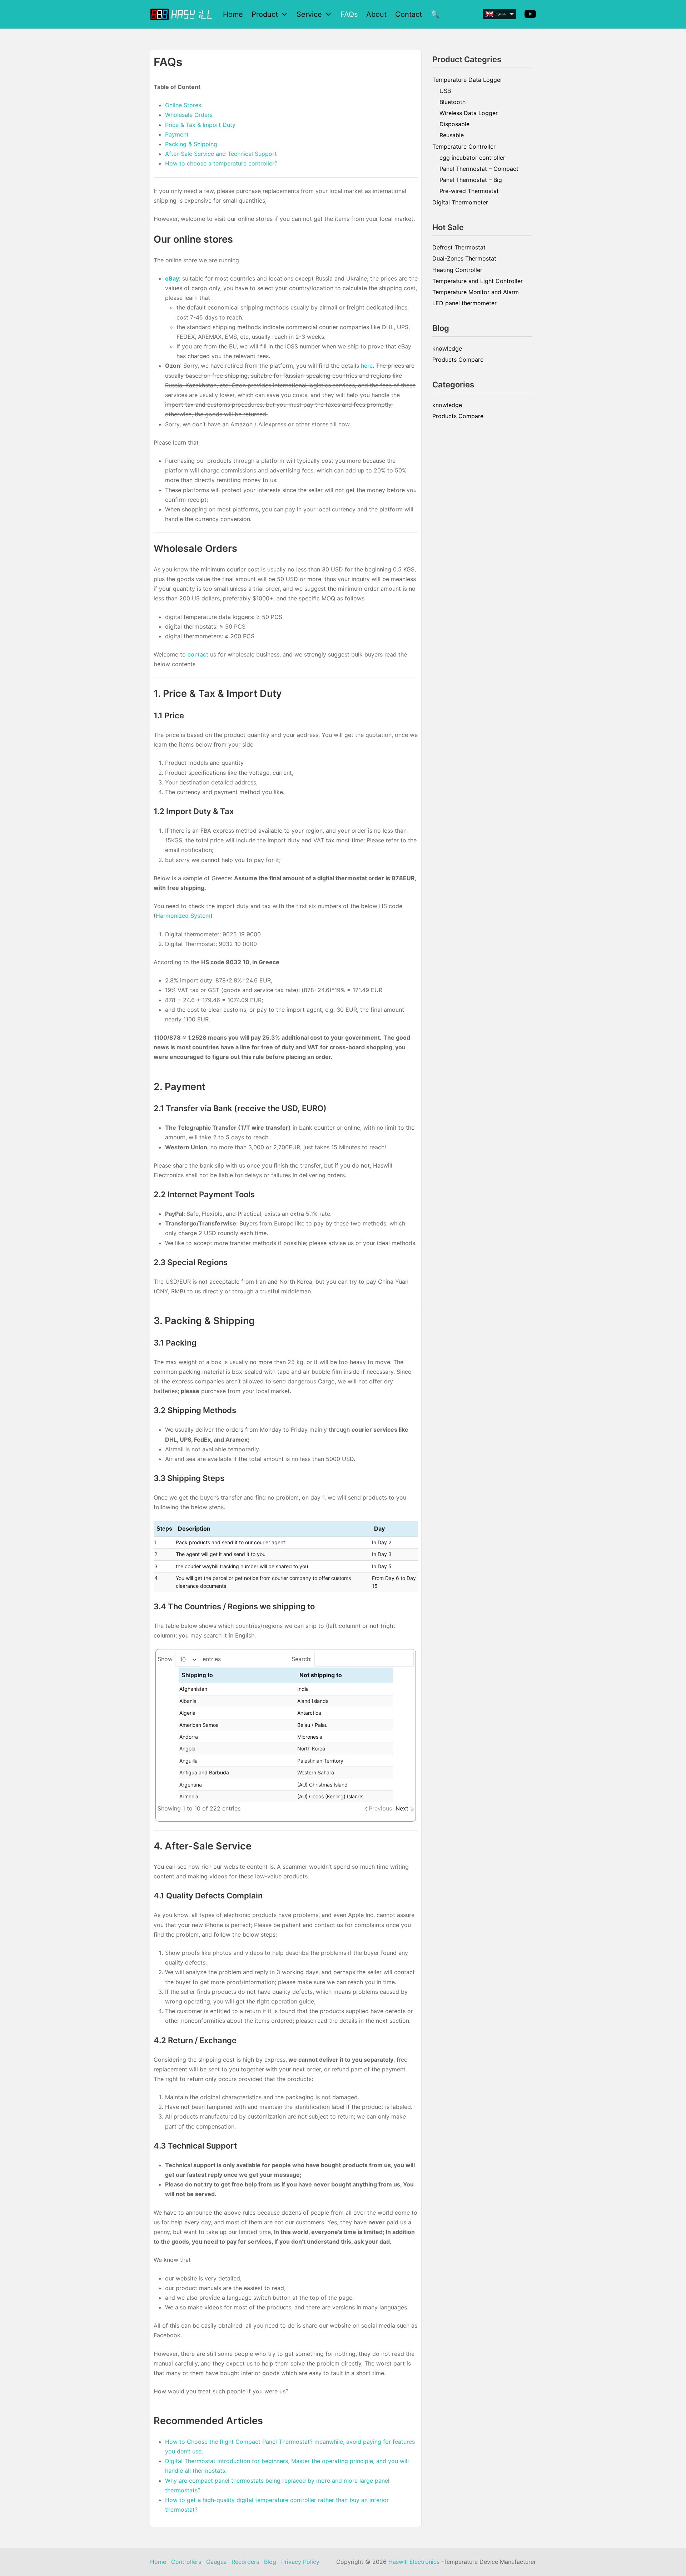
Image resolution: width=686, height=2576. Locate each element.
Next (402, 1808)
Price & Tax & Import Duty (200, 125)
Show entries (189, 1659)
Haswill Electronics (414, 2562)
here (367, 366)
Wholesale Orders (189, 115)
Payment (177, 134)
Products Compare (458, 360)
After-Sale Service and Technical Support (221, 154)
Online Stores (183, 105)
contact (198, 654)
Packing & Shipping (191, 144)
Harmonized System (183, 916)
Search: (302, 1659)
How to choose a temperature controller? (221, 163)
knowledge (447, 348)
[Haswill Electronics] (182, 14)
